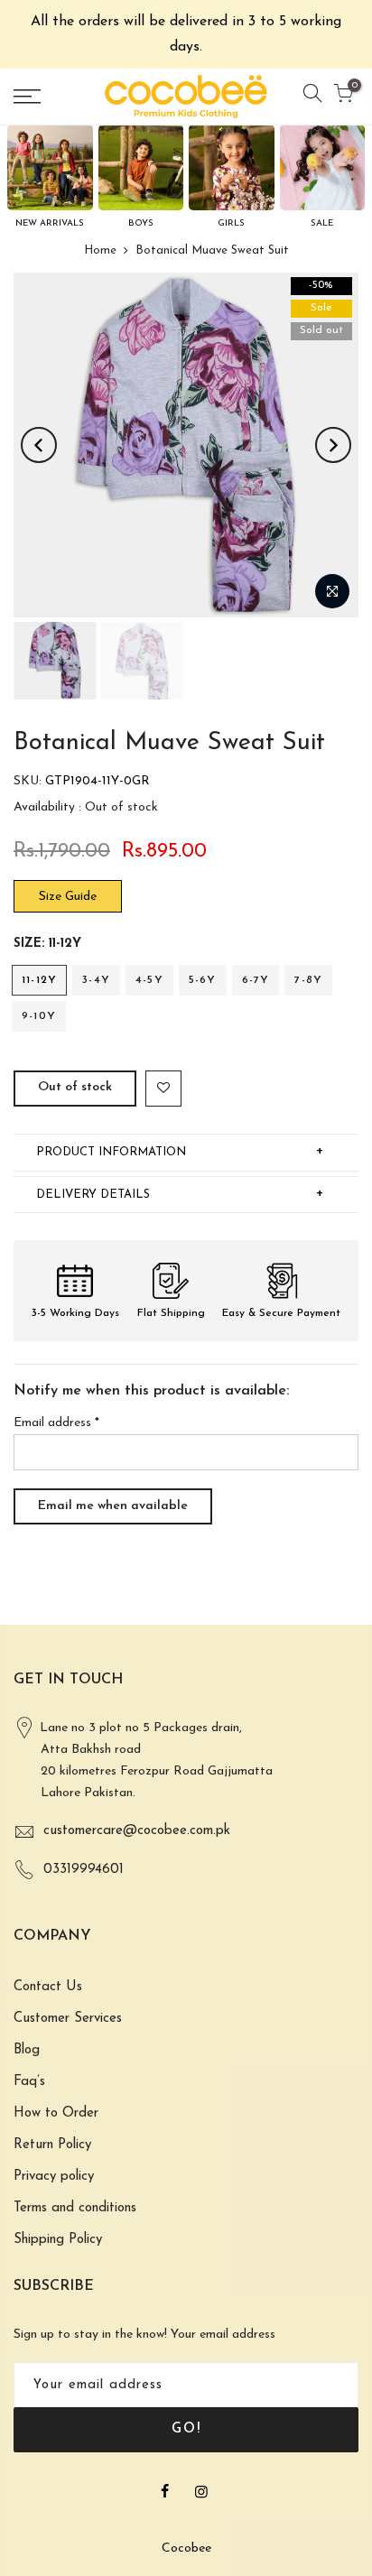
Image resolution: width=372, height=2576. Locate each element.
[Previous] (39, 445)
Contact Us (48, 1987)
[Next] (333, 445)
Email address (56, 1423)
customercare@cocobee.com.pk (137, 1831)
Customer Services (68, 2019)
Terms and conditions (75, 2208)
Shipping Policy (58, 2240)
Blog (27, 2050)
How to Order (56, 2113)
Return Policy (52, 2145)
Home (100, 250)
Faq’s (29, 2082)
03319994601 (84, 1870)
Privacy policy (54, 2177)
